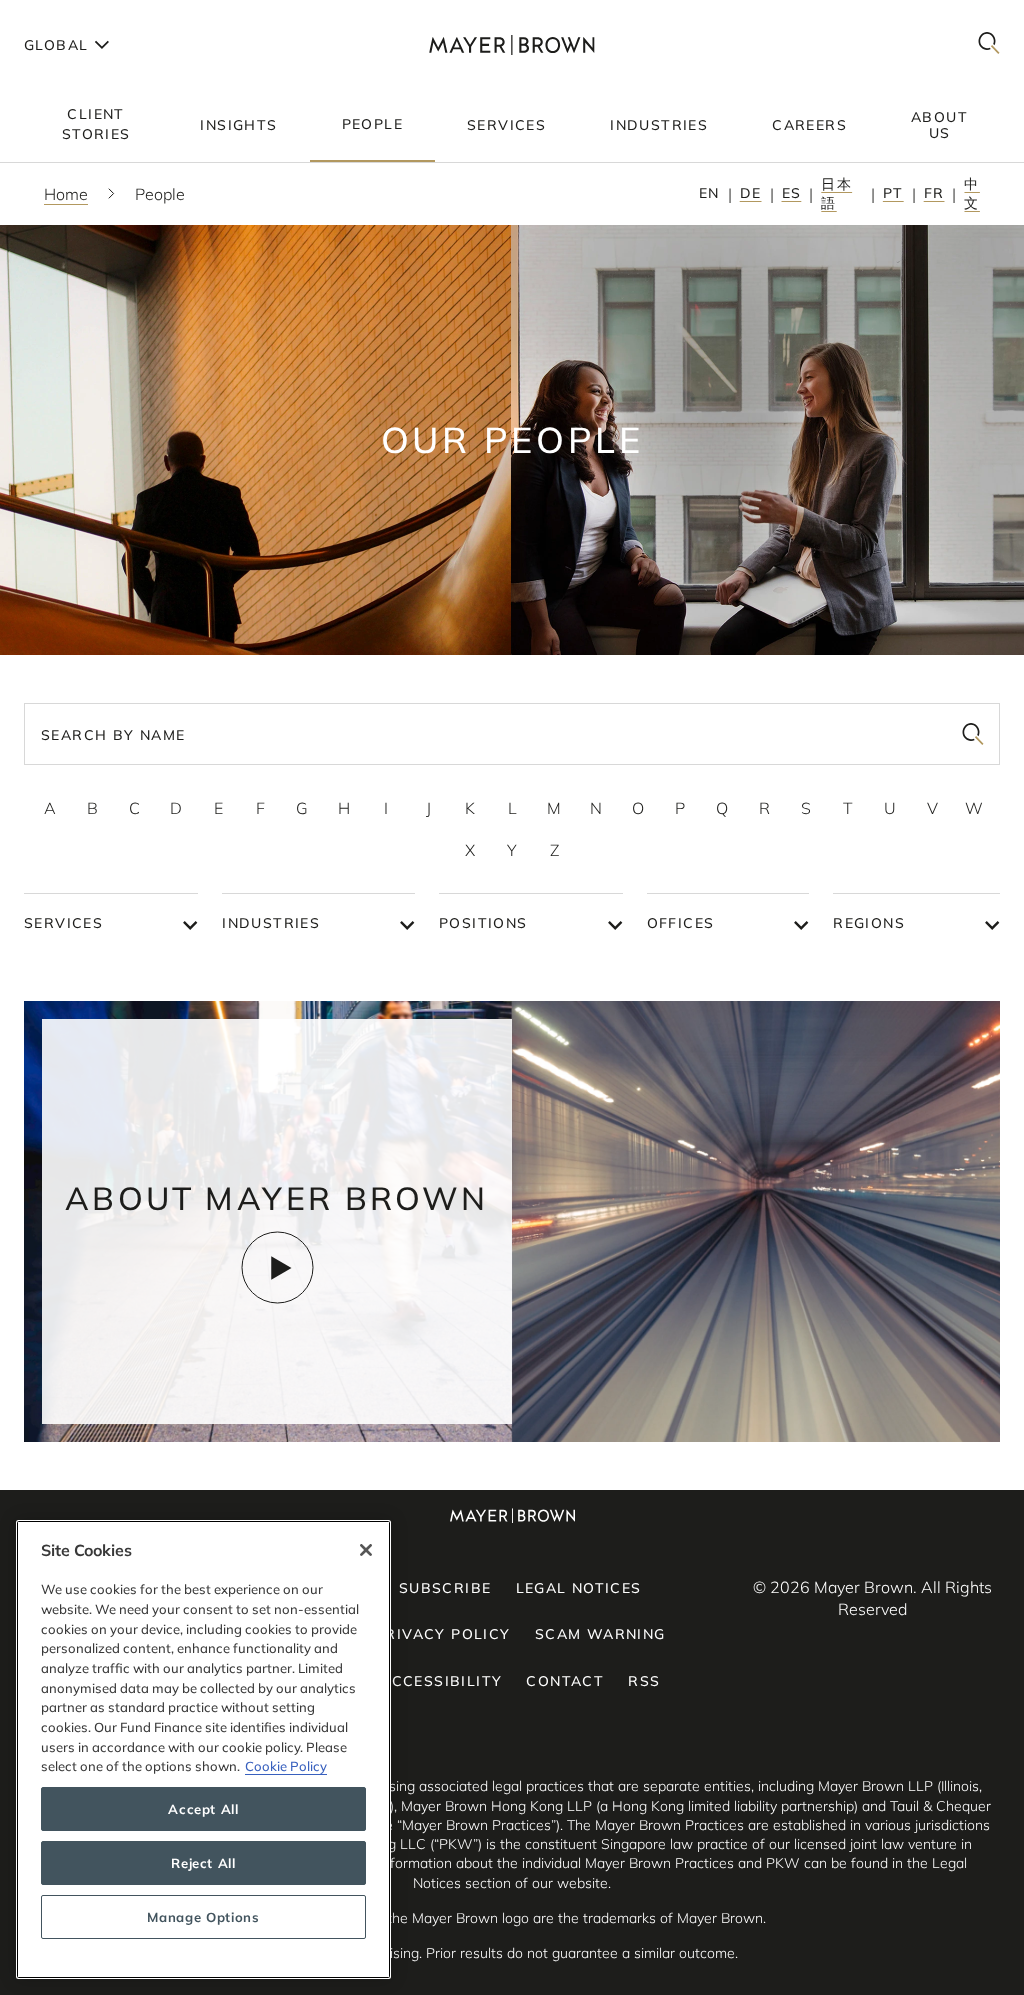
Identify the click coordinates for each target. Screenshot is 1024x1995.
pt (893, 193)
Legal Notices (579, 1588)
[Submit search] (973, 734)
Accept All (203, 1809)
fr (934, 193)
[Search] (989, 44)
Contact (565, 1681)
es (792, 193)
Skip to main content (97, 16)
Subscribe (445, 1588)
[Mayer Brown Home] (511, 44)
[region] (203, 1749)
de (751, 193)
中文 (971, 193)
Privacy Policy (443, 1634)
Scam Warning (600, 1634)
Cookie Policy (286, 1766)
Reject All (203, 1863)
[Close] (366, 1550)
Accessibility (441, 1681)
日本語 (836, 193)
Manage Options (203, 1917)
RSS (644, 1681)
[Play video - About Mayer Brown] (277, 1267)
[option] (50, 808)
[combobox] (512, 734)
